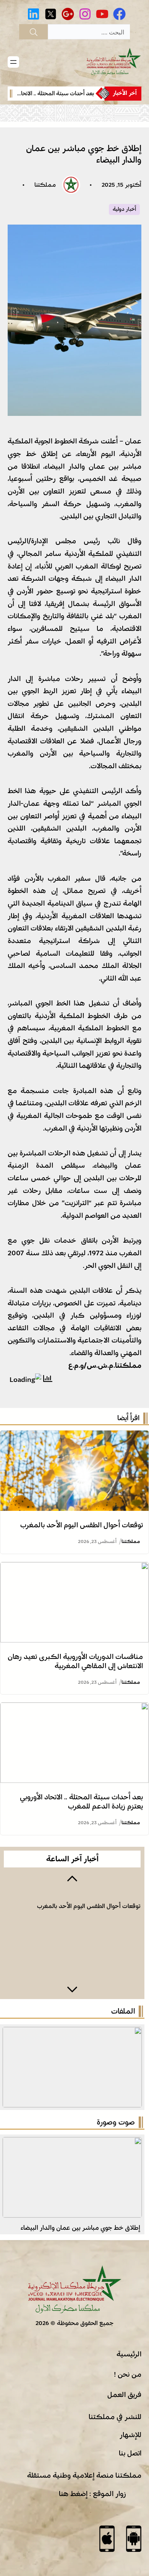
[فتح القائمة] (13, 62)
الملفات (123, 2011)
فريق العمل (124, 2395)
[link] (58, 94)
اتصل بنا (130, 2453)
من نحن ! (128, 2374)
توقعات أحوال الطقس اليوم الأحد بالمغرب (82, 1525)
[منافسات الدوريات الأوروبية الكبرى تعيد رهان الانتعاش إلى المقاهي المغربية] (74, 1568)
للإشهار (130, 2435)
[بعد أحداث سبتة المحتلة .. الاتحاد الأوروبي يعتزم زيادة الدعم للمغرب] (74, 1709)
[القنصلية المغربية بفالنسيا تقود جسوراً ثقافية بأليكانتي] (72, 2143)
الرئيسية (129, 2354)
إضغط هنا (73, 2494)
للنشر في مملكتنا (115, 2417)
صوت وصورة (116, 2122)
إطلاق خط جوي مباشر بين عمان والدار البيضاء (80, 2228)
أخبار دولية (124, 209)
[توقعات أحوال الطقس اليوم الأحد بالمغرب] (74, 1437)
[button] (72, 1878)
